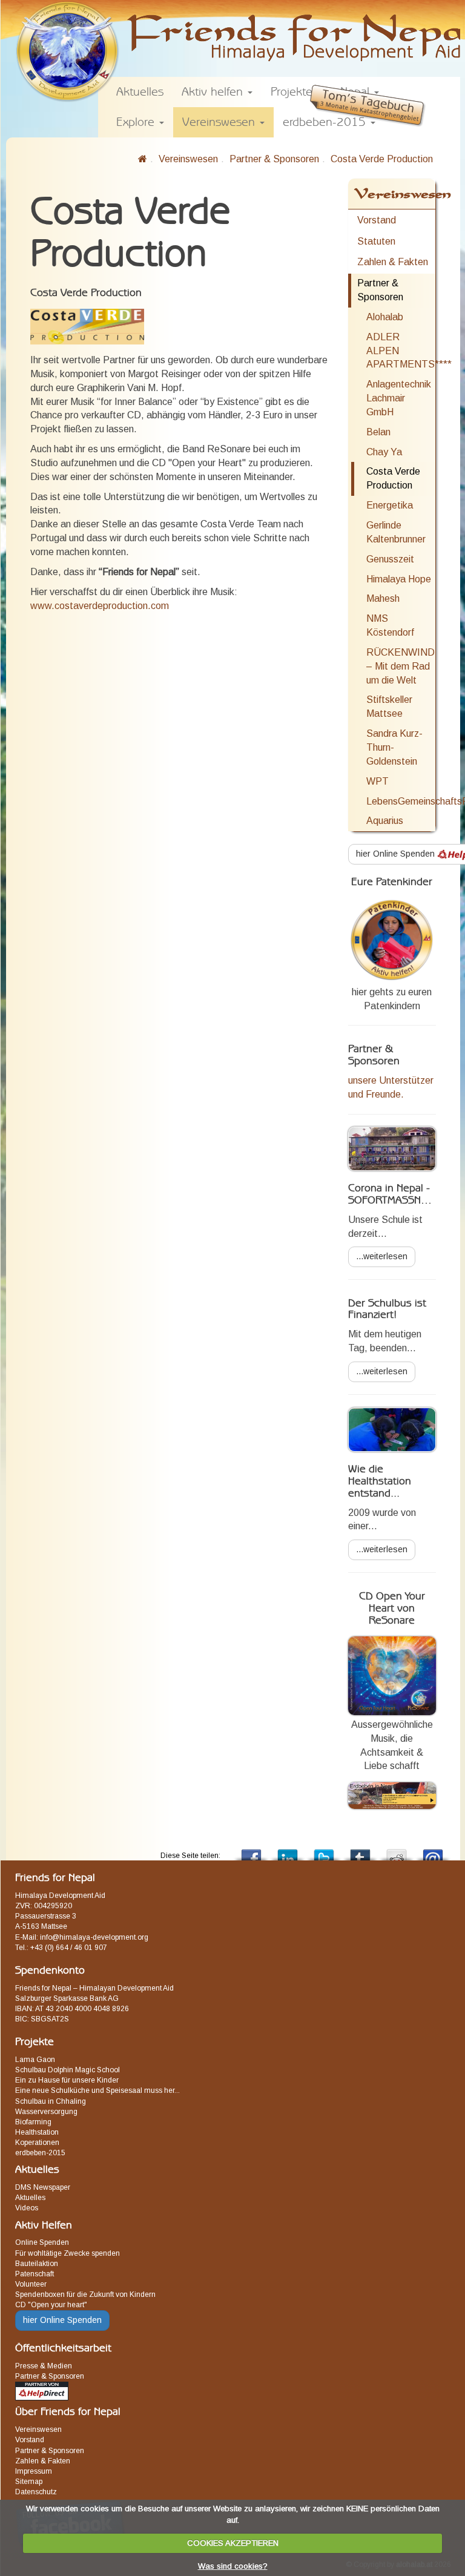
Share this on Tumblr (360, 1852)
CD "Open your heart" (51, 2305)
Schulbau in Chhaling (51, 2101)
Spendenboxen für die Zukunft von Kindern (85, 2294)
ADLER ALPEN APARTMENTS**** (401, 351)
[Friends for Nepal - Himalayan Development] (143, 159)
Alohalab (385, 317)
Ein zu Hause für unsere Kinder (67, 2080)
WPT (378, 781)
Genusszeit (390, 559)
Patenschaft (35, 2274)
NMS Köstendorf (390, 625)
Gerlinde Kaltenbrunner (396, 532)
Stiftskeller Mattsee (389, 707)
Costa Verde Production (382, 159)
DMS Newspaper (43, 2187)
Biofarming (33, 2122)
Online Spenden (42, 2242)
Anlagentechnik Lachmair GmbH (399, 398)
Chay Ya (384, 452)
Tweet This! (324, 1852)
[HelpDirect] (42, 2391)
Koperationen (37, 2143)
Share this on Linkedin (288, 1852)
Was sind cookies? (233, 2566)
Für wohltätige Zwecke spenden (68, 2253)
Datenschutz (36, 2492)
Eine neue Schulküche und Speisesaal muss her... (97, 2090)
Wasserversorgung (46, 2112)
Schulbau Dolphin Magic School (68, 2070)
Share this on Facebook (251, 1852)
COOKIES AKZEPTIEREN (233, 2543)
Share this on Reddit (397, 1852)
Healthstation (37, 2132)
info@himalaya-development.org (94, 1937)
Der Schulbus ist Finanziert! (387, 1309)
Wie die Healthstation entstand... (380, 1481)
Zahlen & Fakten (393, 262)
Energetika (390, 505)
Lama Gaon (35, 2060)
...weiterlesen (382, 1256)
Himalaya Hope (399, 579)
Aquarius (385, 821)
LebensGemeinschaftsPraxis (401, 801)
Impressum (34, 2471)
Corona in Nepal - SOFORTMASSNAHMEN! (403, 1194)
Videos (27, 2208)
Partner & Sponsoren (274, 159)
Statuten (376, 241)
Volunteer (31, 2284)
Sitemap (29, 2482)
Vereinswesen (188, 159)
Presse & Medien (44, 2366)
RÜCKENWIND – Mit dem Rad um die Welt (401, 666)
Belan (378, 432)
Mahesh (383, 598)
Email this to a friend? (433, 1852)
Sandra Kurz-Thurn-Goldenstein (394, 747)
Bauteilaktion (37, 2264)
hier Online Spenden (62, 2320)
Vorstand (377, 220)
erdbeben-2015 (40, 2153)
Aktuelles (30, 2198)
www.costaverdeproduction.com (100, 606)
